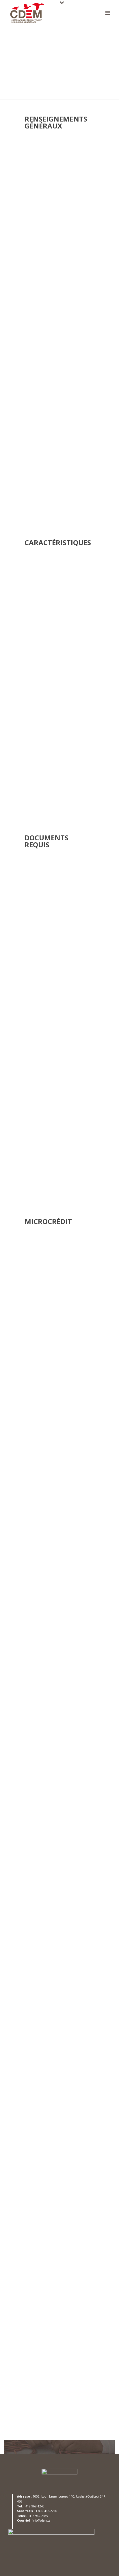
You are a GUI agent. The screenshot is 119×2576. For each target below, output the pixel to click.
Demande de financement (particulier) (61, 940)
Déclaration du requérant (48, 973)
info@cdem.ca (51, 1165)
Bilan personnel (38, 964)
